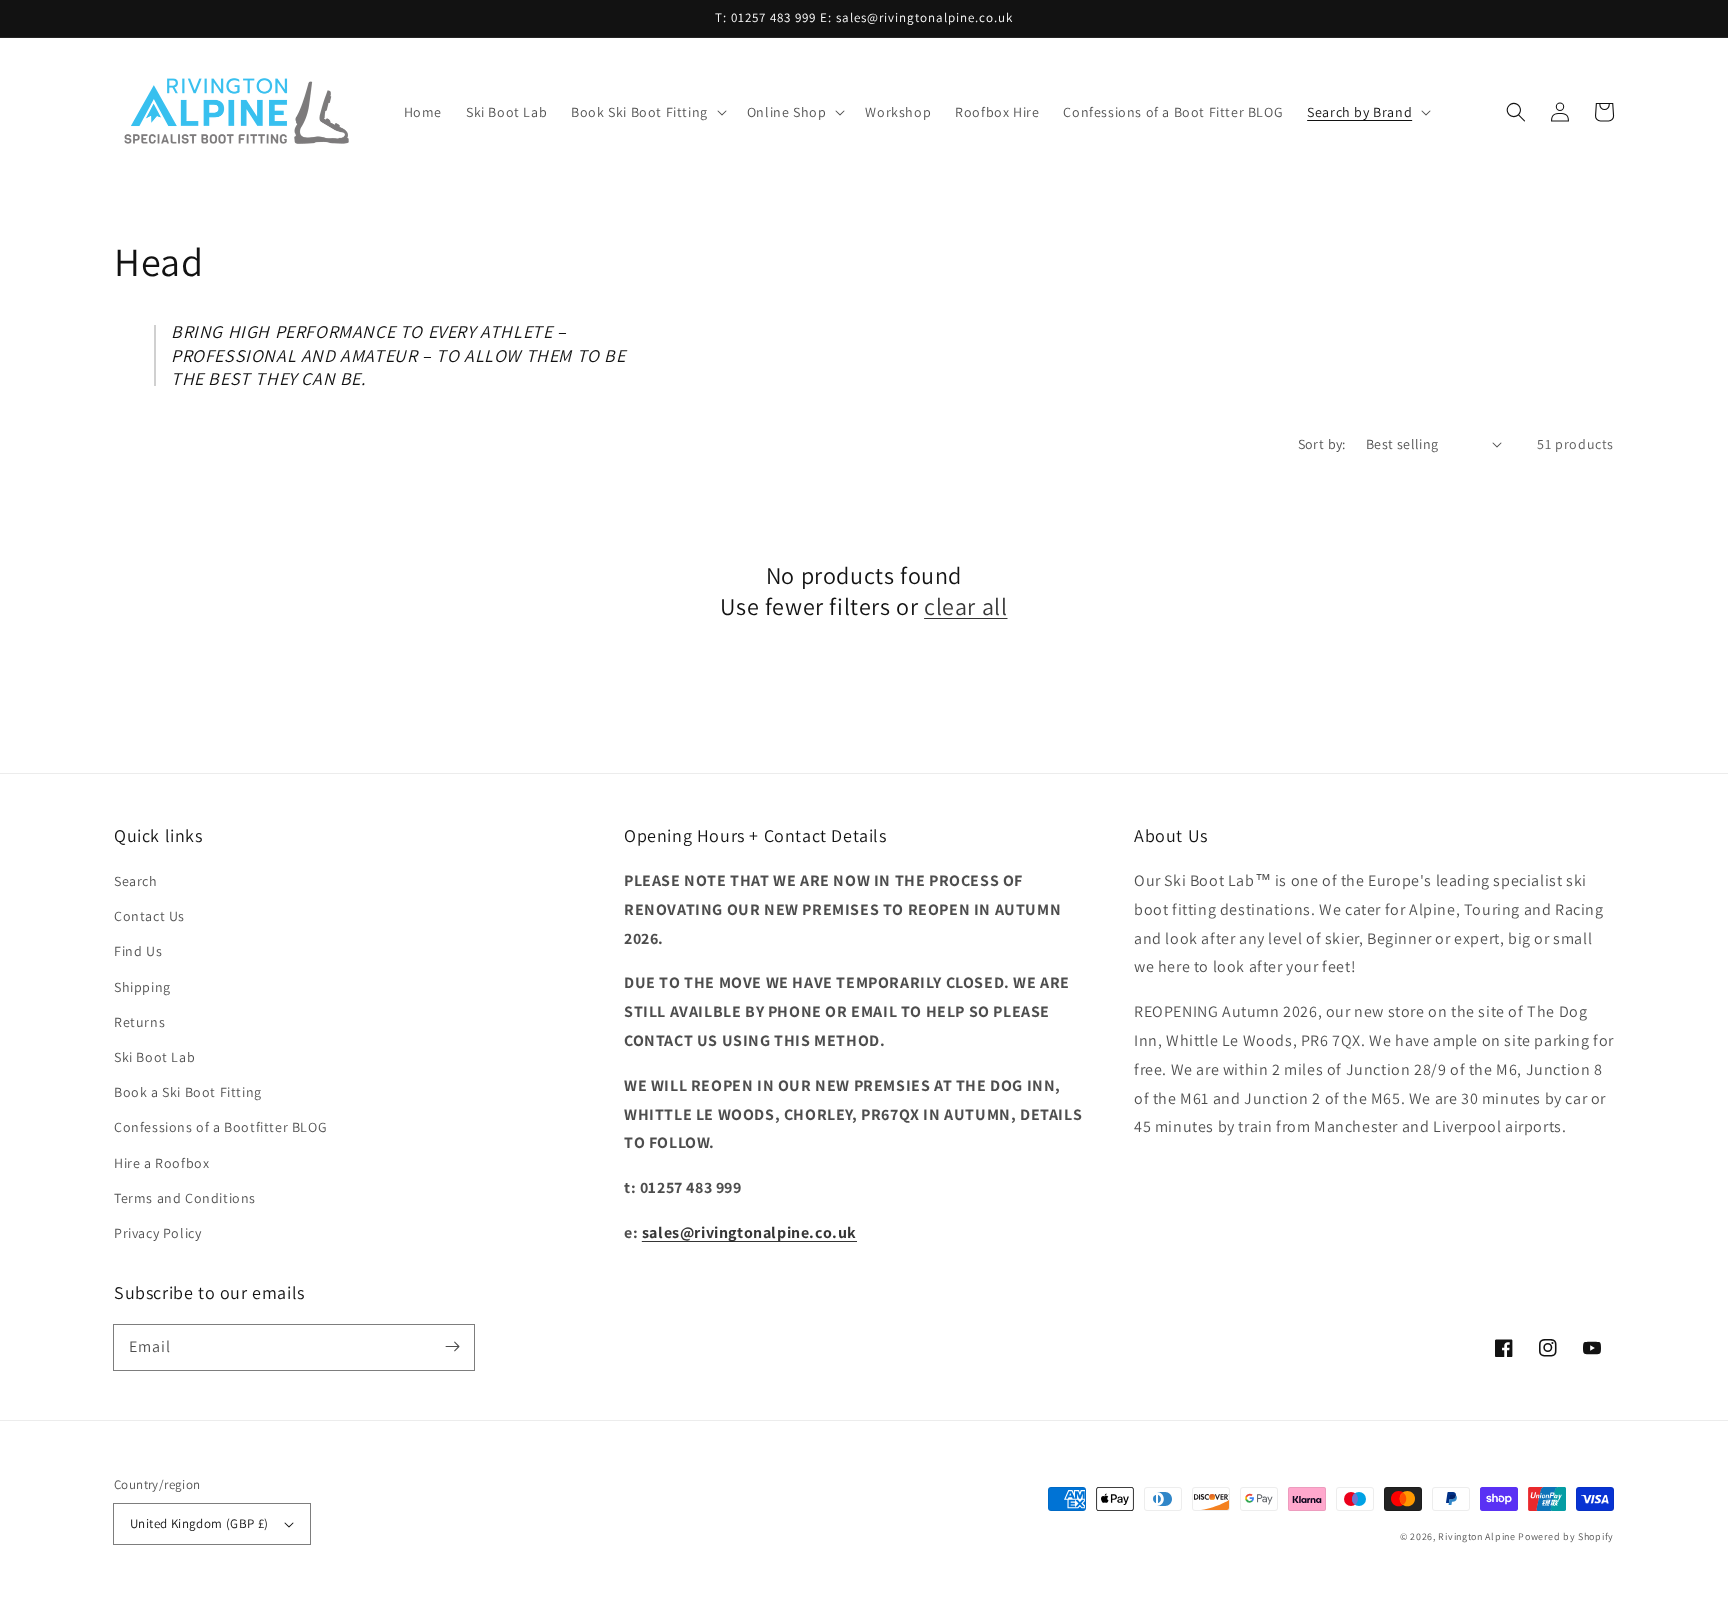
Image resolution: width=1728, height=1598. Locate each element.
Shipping (142, 987)
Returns (139, 1022)
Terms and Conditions (185, 1198)
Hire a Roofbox (161, 1163)
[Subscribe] (452, 1347)
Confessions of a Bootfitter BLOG (220, 1127)
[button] (647, 112)
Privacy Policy (157, 1233)
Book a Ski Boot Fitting (188, 1092)
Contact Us (149, 916)
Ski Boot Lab (154, 1057)
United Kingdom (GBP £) (199, 1523)
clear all (965, 606)
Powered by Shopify (1566, 1536)
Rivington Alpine (1476, 1536)
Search (136, 881)
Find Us (138, 951)
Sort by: (1322, 444)
